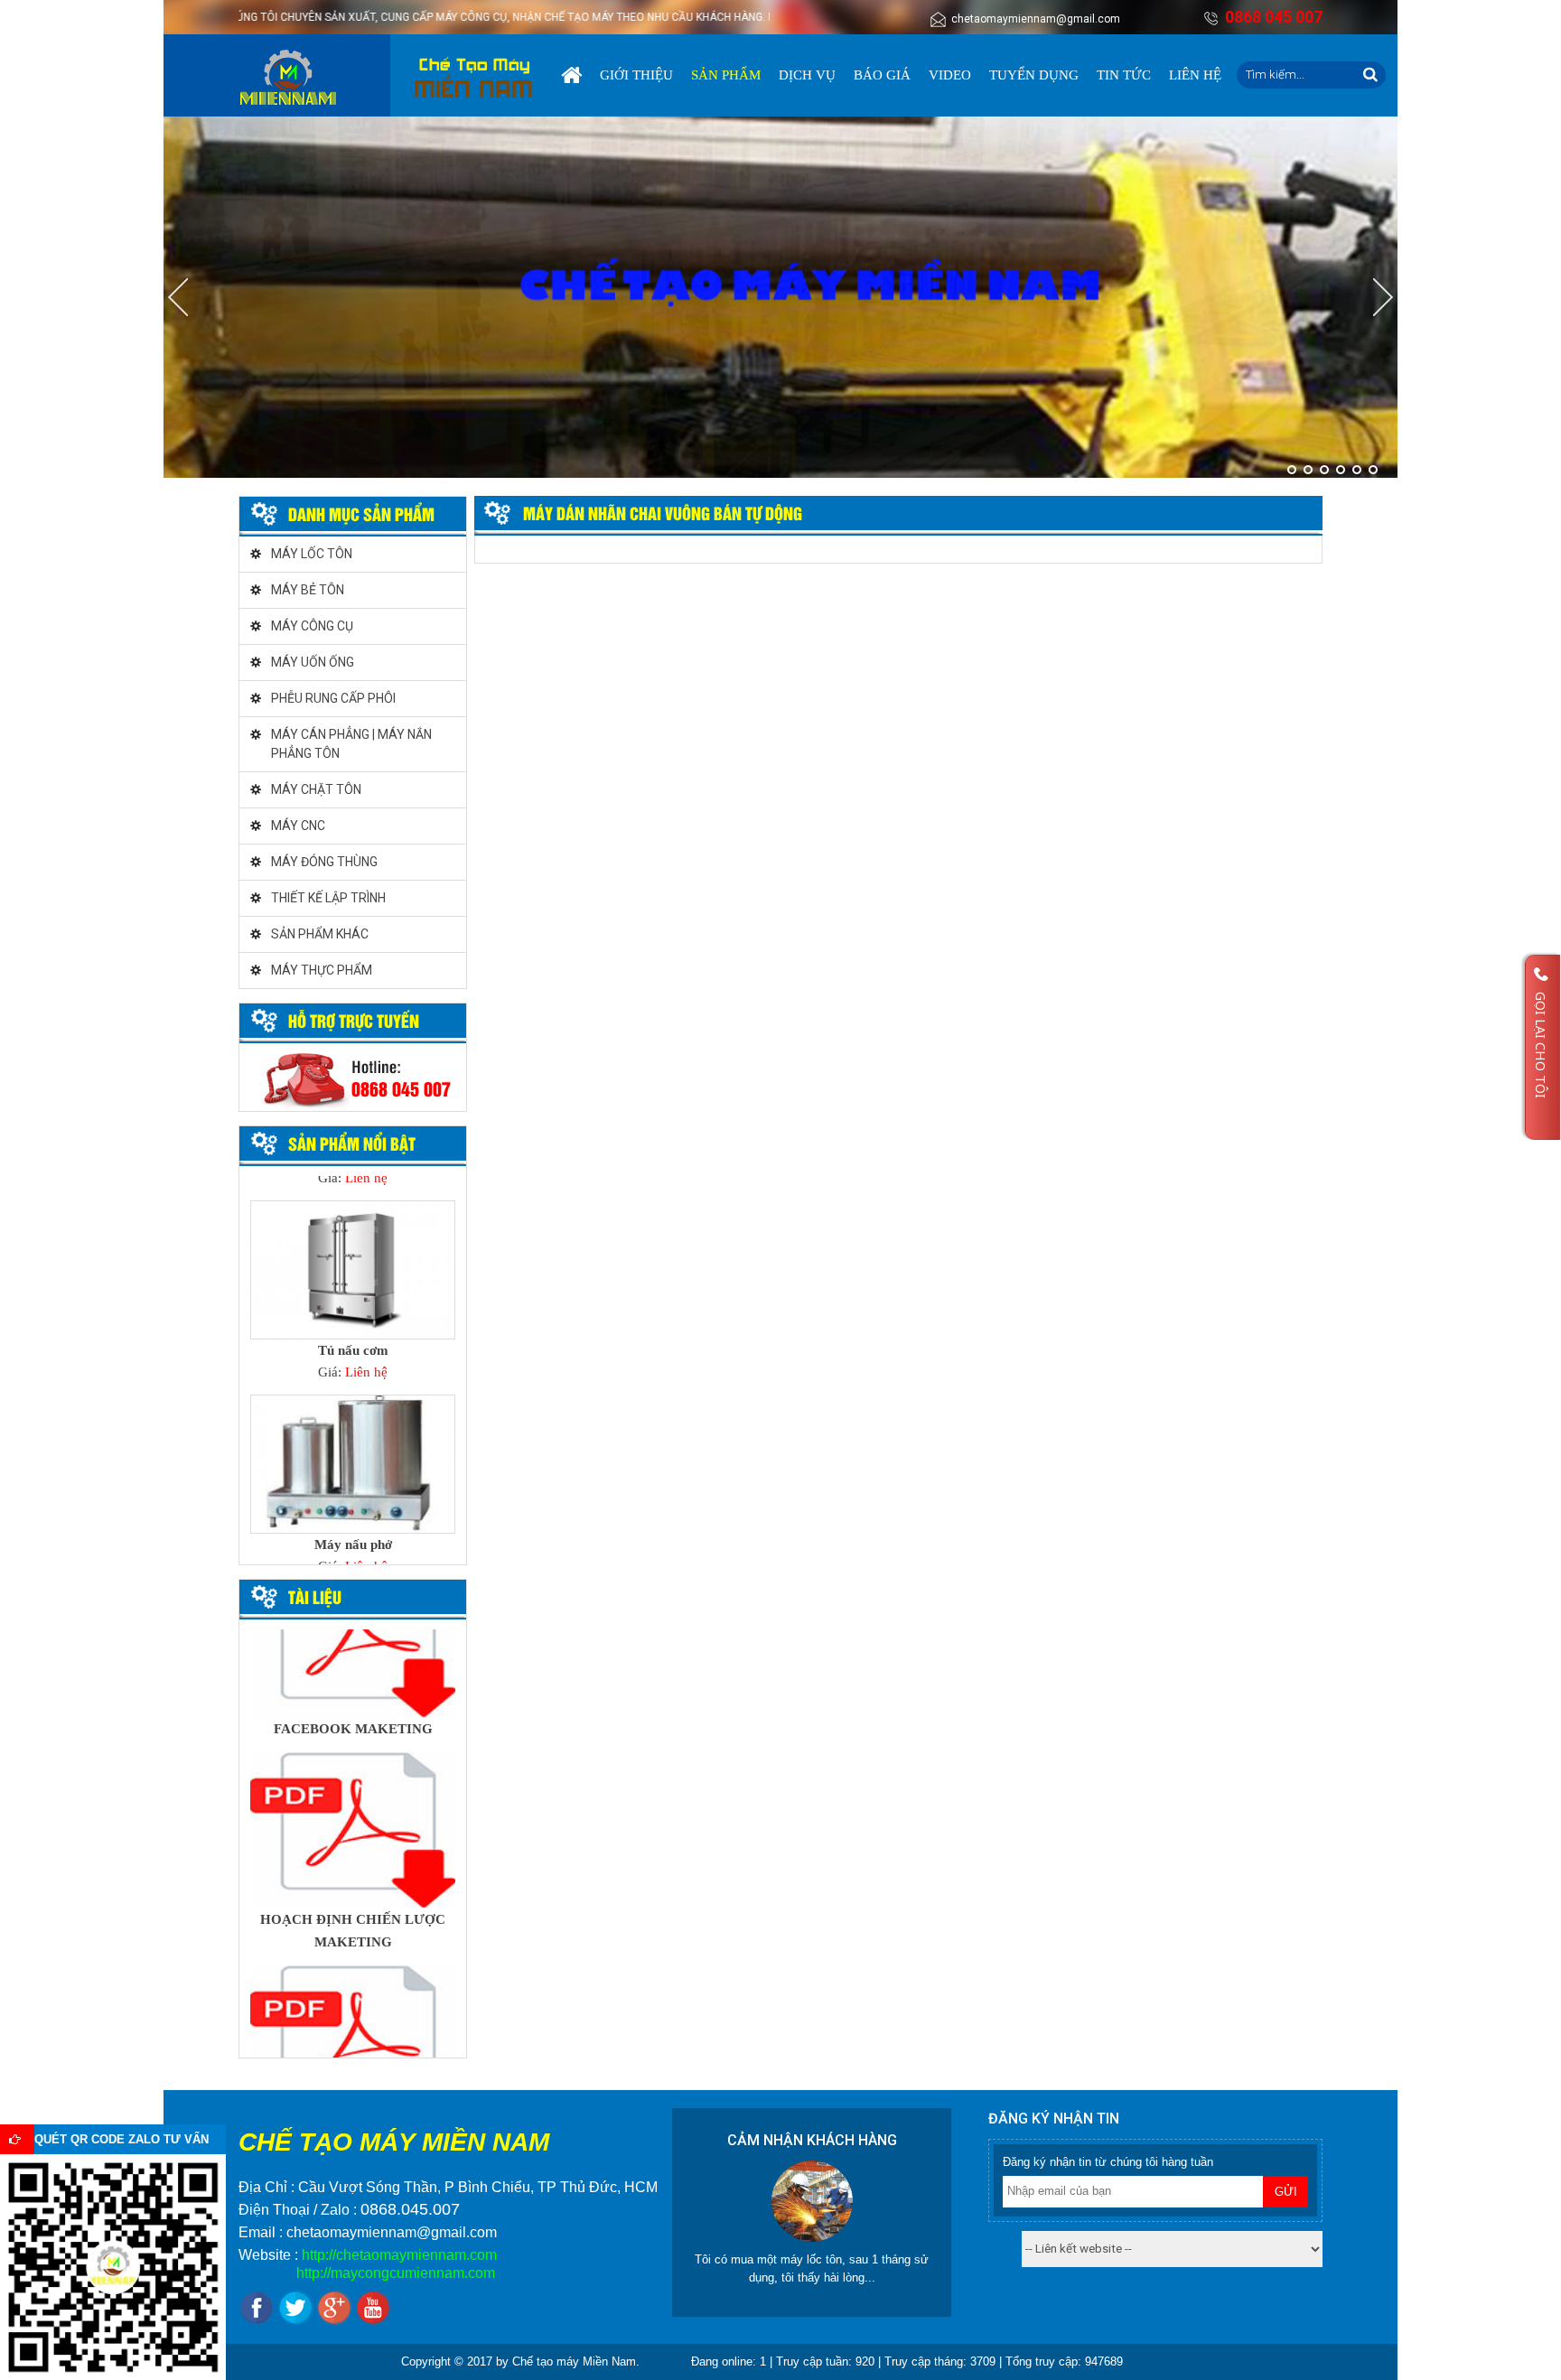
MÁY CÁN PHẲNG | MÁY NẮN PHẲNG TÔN (351, 744)
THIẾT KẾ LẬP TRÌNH (328, 898)
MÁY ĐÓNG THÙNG (324, 862)
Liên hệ (1195, 75)
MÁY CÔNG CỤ (312, 626)
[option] (353, 1297)
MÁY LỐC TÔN (312, 554)
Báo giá (882, 75)
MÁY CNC (298, 826)
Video (950, 75)
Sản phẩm (726, 75)
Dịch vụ (807, 75)
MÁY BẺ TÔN (308, 590)
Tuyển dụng (1034, 75)
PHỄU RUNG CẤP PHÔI (333, 698)
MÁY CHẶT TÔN (316, 789)
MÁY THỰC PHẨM (322, 970)
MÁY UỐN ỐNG (313, 662)
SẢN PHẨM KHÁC (320, 934)
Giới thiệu (636, 75)
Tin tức (1124, 75)
